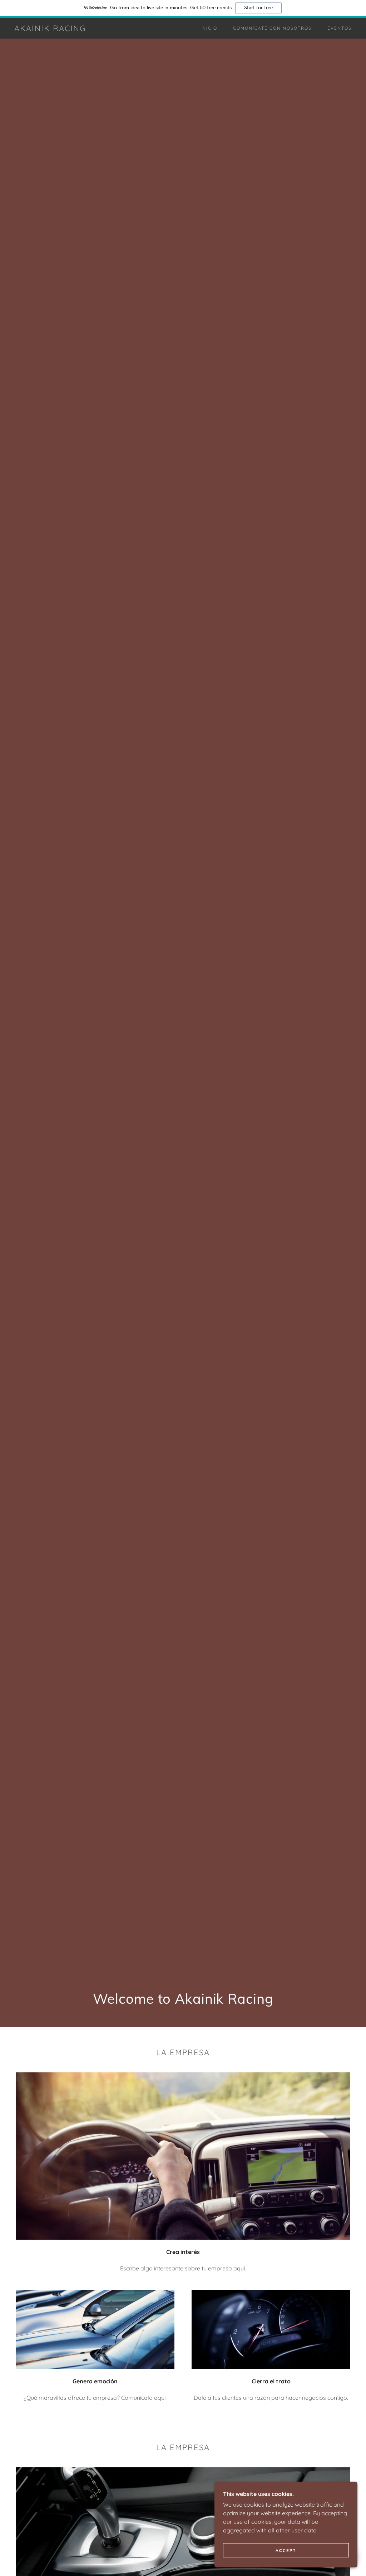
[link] (50, 29)
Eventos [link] (340, 28)
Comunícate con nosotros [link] (272, 28)
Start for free (258, 8)
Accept (286, 2550)
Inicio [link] (209, 28)
